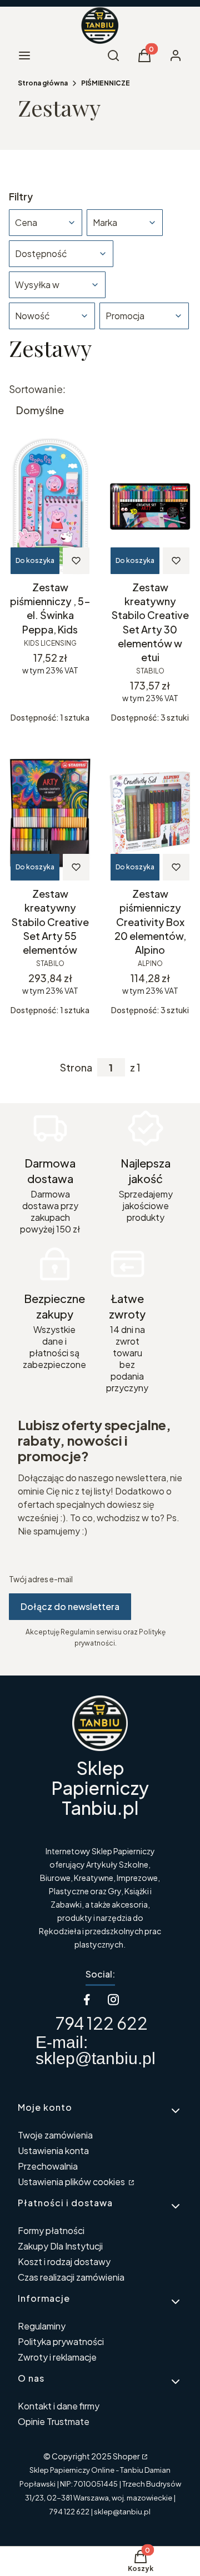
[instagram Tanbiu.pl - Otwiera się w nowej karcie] (113, 1999)
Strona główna (43, 83)
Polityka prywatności (61, 2341)
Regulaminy (42, 2326)
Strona (76, 1068)
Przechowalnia (48, 2166)
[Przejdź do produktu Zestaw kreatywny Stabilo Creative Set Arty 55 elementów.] (50, 813)
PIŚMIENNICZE (106, 83)
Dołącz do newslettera (70, 1606)
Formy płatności (51, 2230)
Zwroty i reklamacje (57, 2357)
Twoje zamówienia (55, 2135)
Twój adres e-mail (41, 1579)
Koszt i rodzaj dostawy (64, 2261)
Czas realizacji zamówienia (71, 2277)
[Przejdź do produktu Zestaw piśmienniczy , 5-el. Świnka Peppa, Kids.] (50, 506)
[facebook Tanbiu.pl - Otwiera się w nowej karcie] (87, 1999)
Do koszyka (35, 560)
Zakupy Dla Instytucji (60, 2246)
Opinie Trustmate (54, 2421)
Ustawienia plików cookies (72, 2182)
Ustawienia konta (53, 2150)
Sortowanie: (37, 389)
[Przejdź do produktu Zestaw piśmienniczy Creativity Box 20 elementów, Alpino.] (150, 813)
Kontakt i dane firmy (59, 2406)
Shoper (126, 2456)
